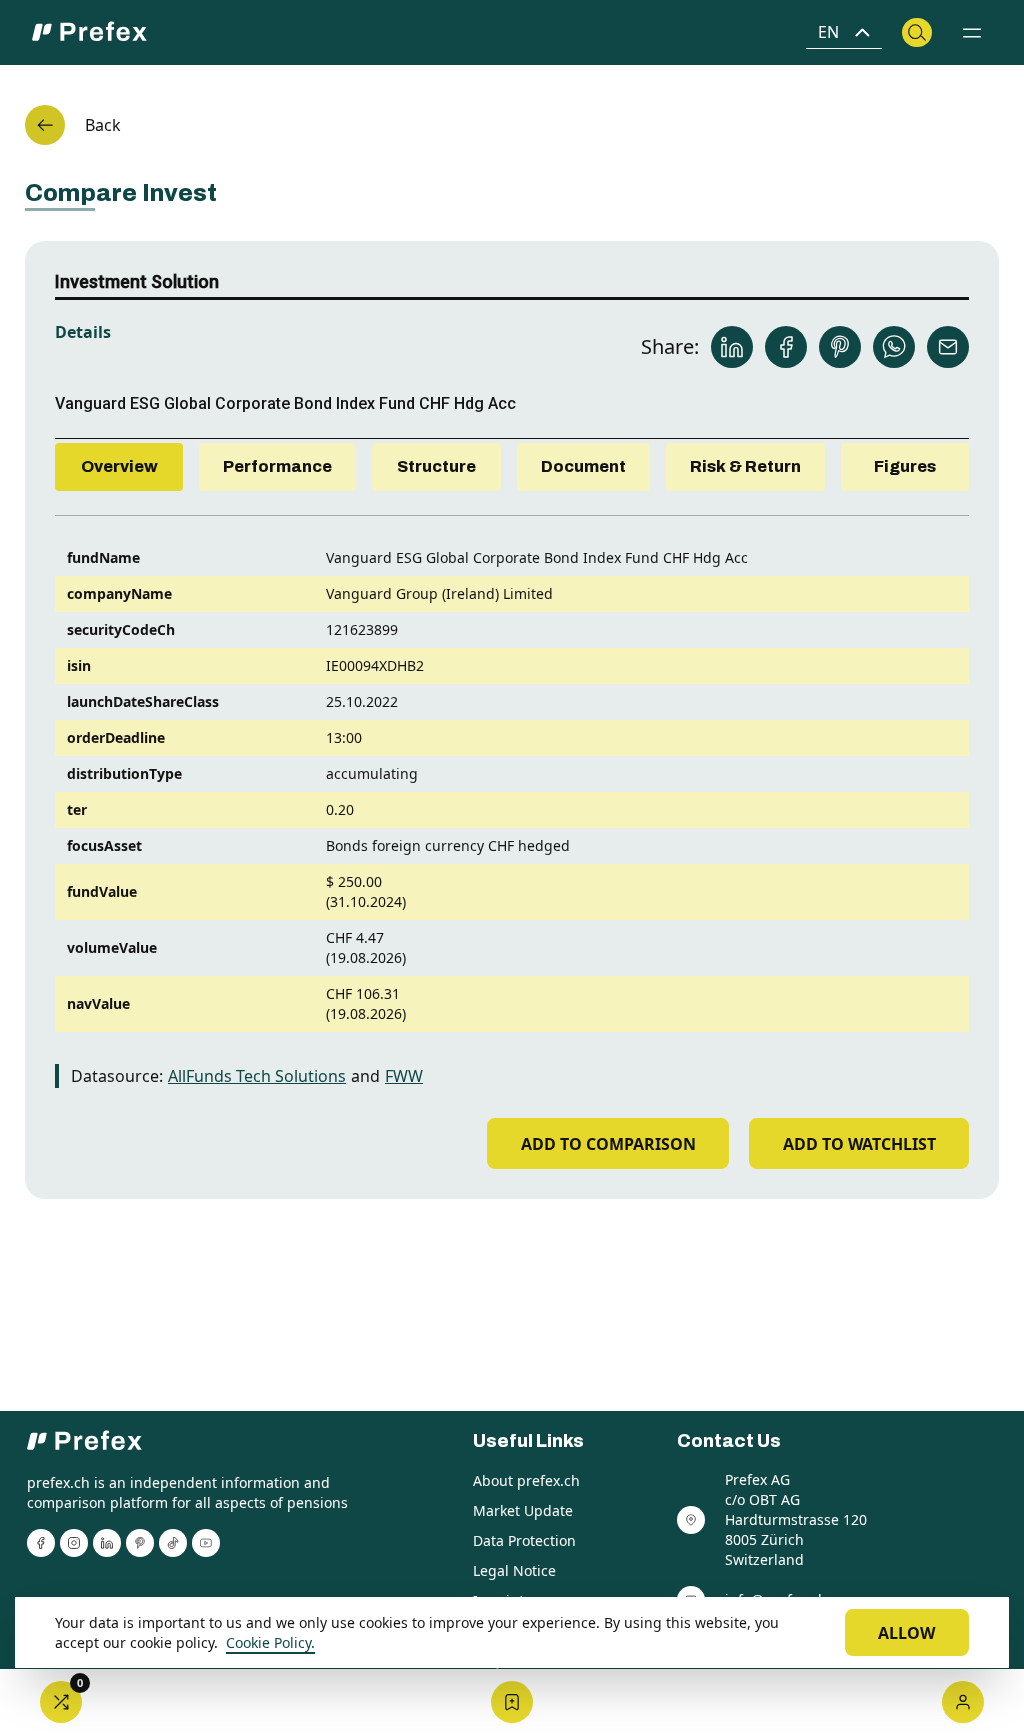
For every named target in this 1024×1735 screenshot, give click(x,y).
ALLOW (906, 1633)
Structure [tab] (436, 466)
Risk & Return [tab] (745, 466)
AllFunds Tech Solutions (257, 1076)
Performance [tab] (277, 466)
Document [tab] (583, 466)
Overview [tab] (119, 466)
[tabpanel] (512, 806)
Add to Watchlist (859, 1144)
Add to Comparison (608, 1144)
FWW (404, 1076)
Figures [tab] (905, 466)
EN (828, 32)
